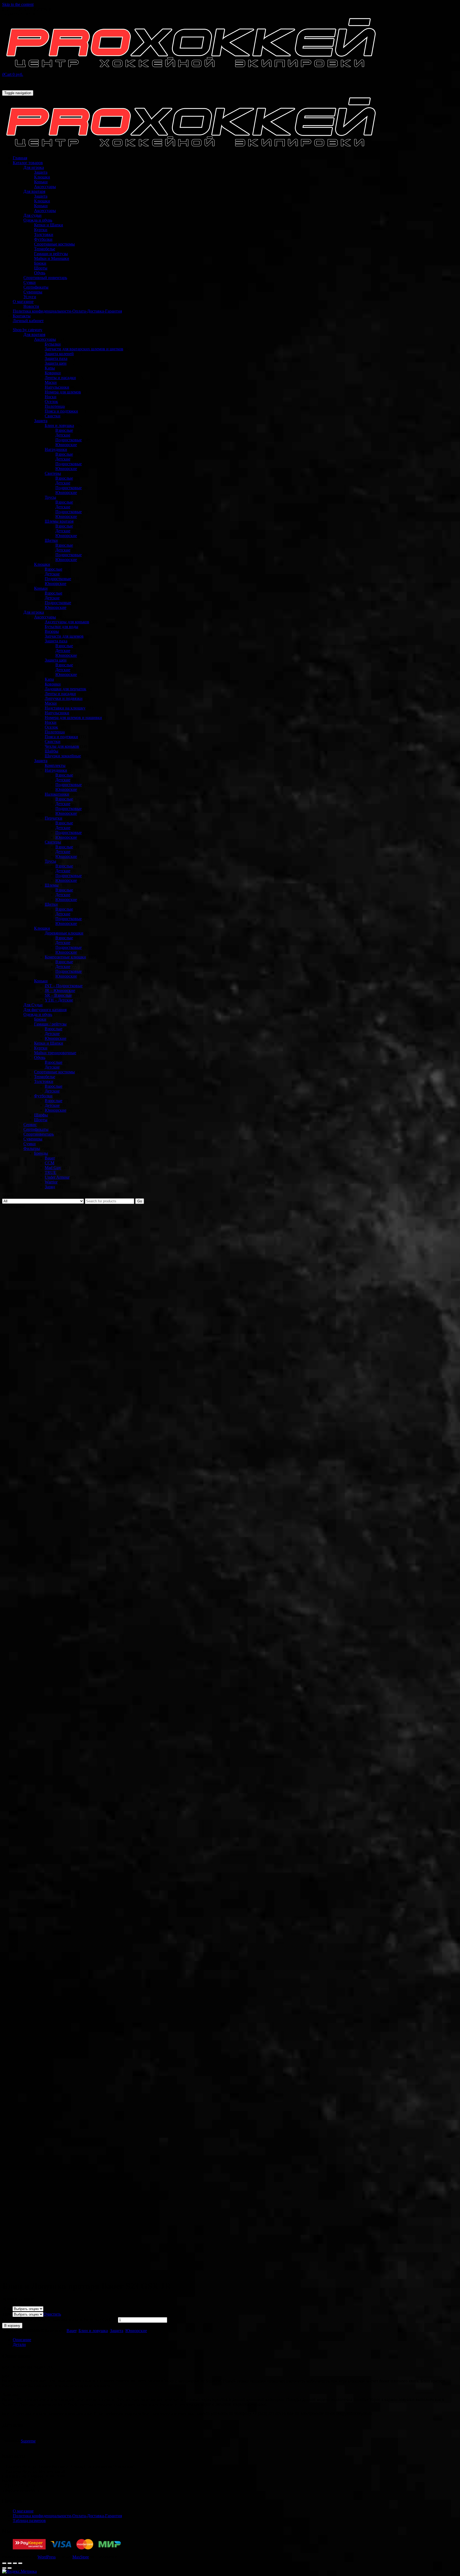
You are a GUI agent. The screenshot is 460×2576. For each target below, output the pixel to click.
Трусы (50, 497)
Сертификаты (36, 287)
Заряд (50, 1187)
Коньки (41, 182)
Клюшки (42, 177)
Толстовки (44, 234)
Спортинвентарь (39, 1134)
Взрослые (64, 430)
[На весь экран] (15, 2563)
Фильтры (32, 1148)
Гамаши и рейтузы (51, 254)
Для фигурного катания (45, 1010)
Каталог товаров (28, 163)
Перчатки (54, 818)
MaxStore (81, 2557)
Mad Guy (53, 1168)
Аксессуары (45, 187)
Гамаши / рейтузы (50, 1024)
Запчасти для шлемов (64, 636)
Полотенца (55, 406)
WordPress (47, 2557)
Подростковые (69, 440)
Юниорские (66, 445)
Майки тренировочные (55, 1053)
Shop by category (28, 330)
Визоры (52, 631)
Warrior (51, 1182)
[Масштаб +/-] (20, 2563)
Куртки (41, 230)
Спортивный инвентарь (45, 278)
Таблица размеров (29, 2521)
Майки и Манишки (52, 258)
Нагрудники (56, 449)
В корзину (12, 2326)
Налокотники (57, 794)
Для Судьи (33, 1005)
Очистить (52, 2314)
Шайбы (52, 751)
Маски (51, 382)
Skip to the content (18, 4)
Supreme (28, 2441)
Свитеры (53, 473)
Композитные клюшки (65, 957)
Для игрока (34, 167)
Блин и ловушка (59, 425)
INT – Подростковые (64, 986)
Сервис (30, 1125)
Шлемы (52, 885)
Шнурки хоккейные (63, 756)
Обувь (40, 273)
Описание (22, 2340)
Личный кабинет (28, 321)
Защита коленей (59, 354)
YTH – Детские (59, 1000)
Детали (19, 2344)
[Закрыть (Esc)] (4, 2563)
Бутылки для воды (61, 627)
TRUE (50, 1172)
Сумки (30, 282)
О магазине (23, 302)
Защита (41, 172)
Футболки (43, 239)
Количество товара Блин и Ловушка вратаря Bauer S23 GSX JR (59, 2320)
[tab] (235, 2340)
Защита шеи (56, 363)
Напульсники (57, 387)
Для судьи (32, 215)
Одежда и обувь (38, 220)
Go (140, 1201)
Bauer (50, 1158)
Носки (51, 397)
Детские (63, 435)
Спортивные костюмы (54, 244)
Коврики (53, 373)
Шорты (41, 268)
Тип (7, 2309)
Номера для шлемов (63, 392)
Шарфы (41, 1115)
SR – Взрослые (58, 995)
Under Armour (57, 1177)
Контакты (22, 316)
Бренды (41, 1153)
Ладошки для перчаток (65, 689)
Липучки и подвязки (64, 698)
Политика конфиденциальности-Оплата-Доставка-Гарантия (67, 311)
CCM (50, 1163)
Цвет (7, 2314)
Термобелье (45, 249)
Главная (20, 158)
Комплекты (55, 765)
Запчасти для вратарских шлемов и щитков (84, 349)
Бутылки (53, 344)
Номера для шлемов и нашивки (73, 718)
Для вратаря (34, 191)
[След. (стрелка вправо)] (10, 2568)
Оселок (51, 402)
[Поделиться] (10, 2563)
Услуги (30, 297)
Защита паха (56, 358)
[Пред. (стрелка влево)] (4, 2568)
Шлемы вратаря (59, 521)
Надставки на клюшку (65, 708)
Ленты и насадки (60, 378)
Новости (31, 306)
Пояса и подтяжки (61, 411)
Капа (49, 679)
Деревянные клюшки (64, 933)
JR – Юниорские (60, 990)
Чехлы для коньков (62, 746)
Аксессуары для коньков (67, 622)
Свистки (53, 416)
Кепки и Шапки (49, 225)
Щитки (51, 540)
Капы (50, 368)
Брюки (40, 263)
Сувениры (33, 292)
